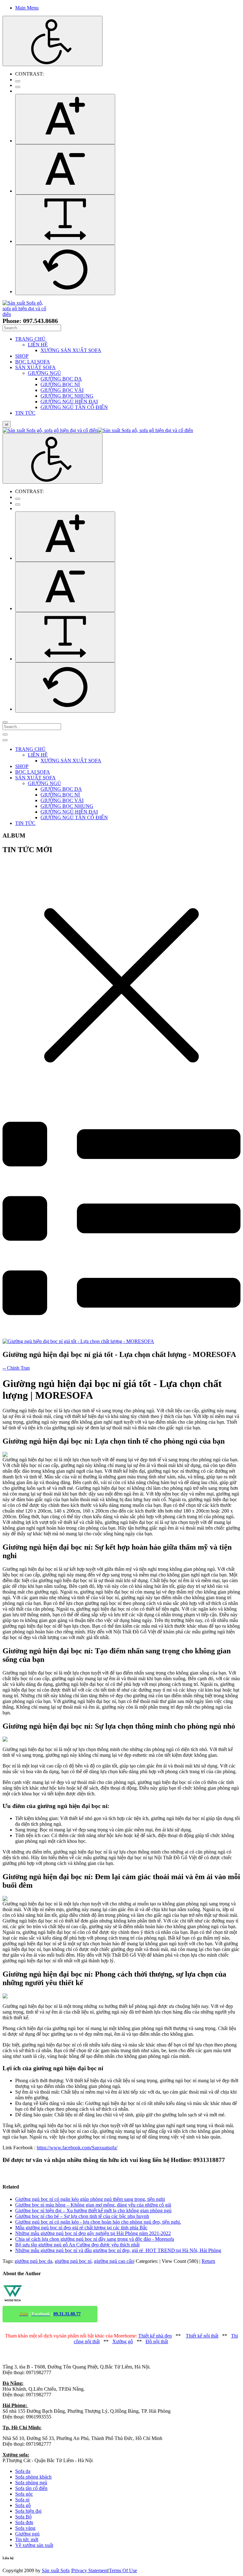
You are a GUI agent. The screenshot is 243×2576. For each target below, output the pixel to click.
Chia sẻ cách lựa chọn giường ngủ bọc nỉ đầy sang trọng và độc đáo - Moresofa (95, 2239)
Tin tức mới (27, 2539)
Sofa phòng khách (33, 2477)
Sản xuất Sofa (56, 2570)
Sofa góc (24, 2494)
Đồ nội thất (157, 2341)
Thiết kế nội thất (202, 2336)
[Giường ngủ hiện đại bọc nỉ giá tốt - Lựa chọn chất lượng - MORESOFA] (78, 1341)
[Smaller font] (65, 169)
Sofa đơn (24, 2522)
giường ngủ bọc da (33, 2261)
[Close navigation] (5, 740)
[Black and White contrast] (18, 87)
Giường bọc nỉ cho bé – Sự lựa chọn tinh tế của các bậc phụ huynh (82, 2216)
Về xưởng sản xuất (34, 2545)
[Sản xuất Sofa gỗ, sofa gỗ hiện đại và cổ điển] (27, 314)
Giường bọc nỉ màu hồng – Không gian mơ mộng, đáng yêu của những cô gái (93, 2205)
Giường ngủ (27, 2534)
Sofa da (23, 2471)
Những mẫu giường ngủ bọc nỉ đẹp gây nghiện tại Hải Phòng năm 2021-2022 (93, 2233)
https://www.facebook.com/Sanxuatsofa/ (77, 2148)
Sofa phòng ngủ (31, 2483)
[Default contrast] (18, 81)
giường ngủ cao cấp (114, 2261)
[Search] (5, 722)
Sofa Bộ (23, 2517)
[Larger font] (65, 119)
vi (7, 424)
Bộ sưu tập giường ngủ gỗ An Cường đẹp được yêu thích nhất (77, 2245)
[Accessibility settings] (53, 41)
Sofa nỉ (22, 2500)
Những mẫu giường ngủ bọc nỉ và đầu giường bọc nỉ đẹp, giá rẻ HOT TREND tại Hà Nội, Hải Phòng (118, 2250)
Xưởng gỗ (123, 2341)
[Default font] (65, 270)
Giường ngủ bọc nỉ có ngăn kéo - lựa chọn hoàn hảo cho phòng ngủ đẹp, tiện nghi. (98, 2222)
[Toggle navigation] (5, 734)
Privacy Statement (90, 2570)
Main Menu (27, 8)
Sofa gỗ (23, 2505)
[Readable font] (65, 220)
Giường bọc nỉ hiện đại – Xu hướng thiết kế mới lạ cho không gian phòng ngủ (93, 2211)
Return (208, 2261)
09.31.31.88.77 (67, 2314)
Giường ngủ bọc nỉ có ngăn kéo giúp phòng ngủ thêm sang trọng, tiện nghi (90, 2199)
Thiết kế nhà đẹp (155, 2336)
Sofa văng (25, 2528)
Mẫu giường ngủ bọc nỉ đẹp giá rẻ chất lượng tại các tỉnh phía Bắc (81, 2228)
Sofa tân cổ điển (31, 2488)
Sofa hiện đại (28, 2511)
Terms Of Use (123, 2570)
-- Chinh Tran (16, 1368)
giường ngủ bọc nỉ (73, 2261)
